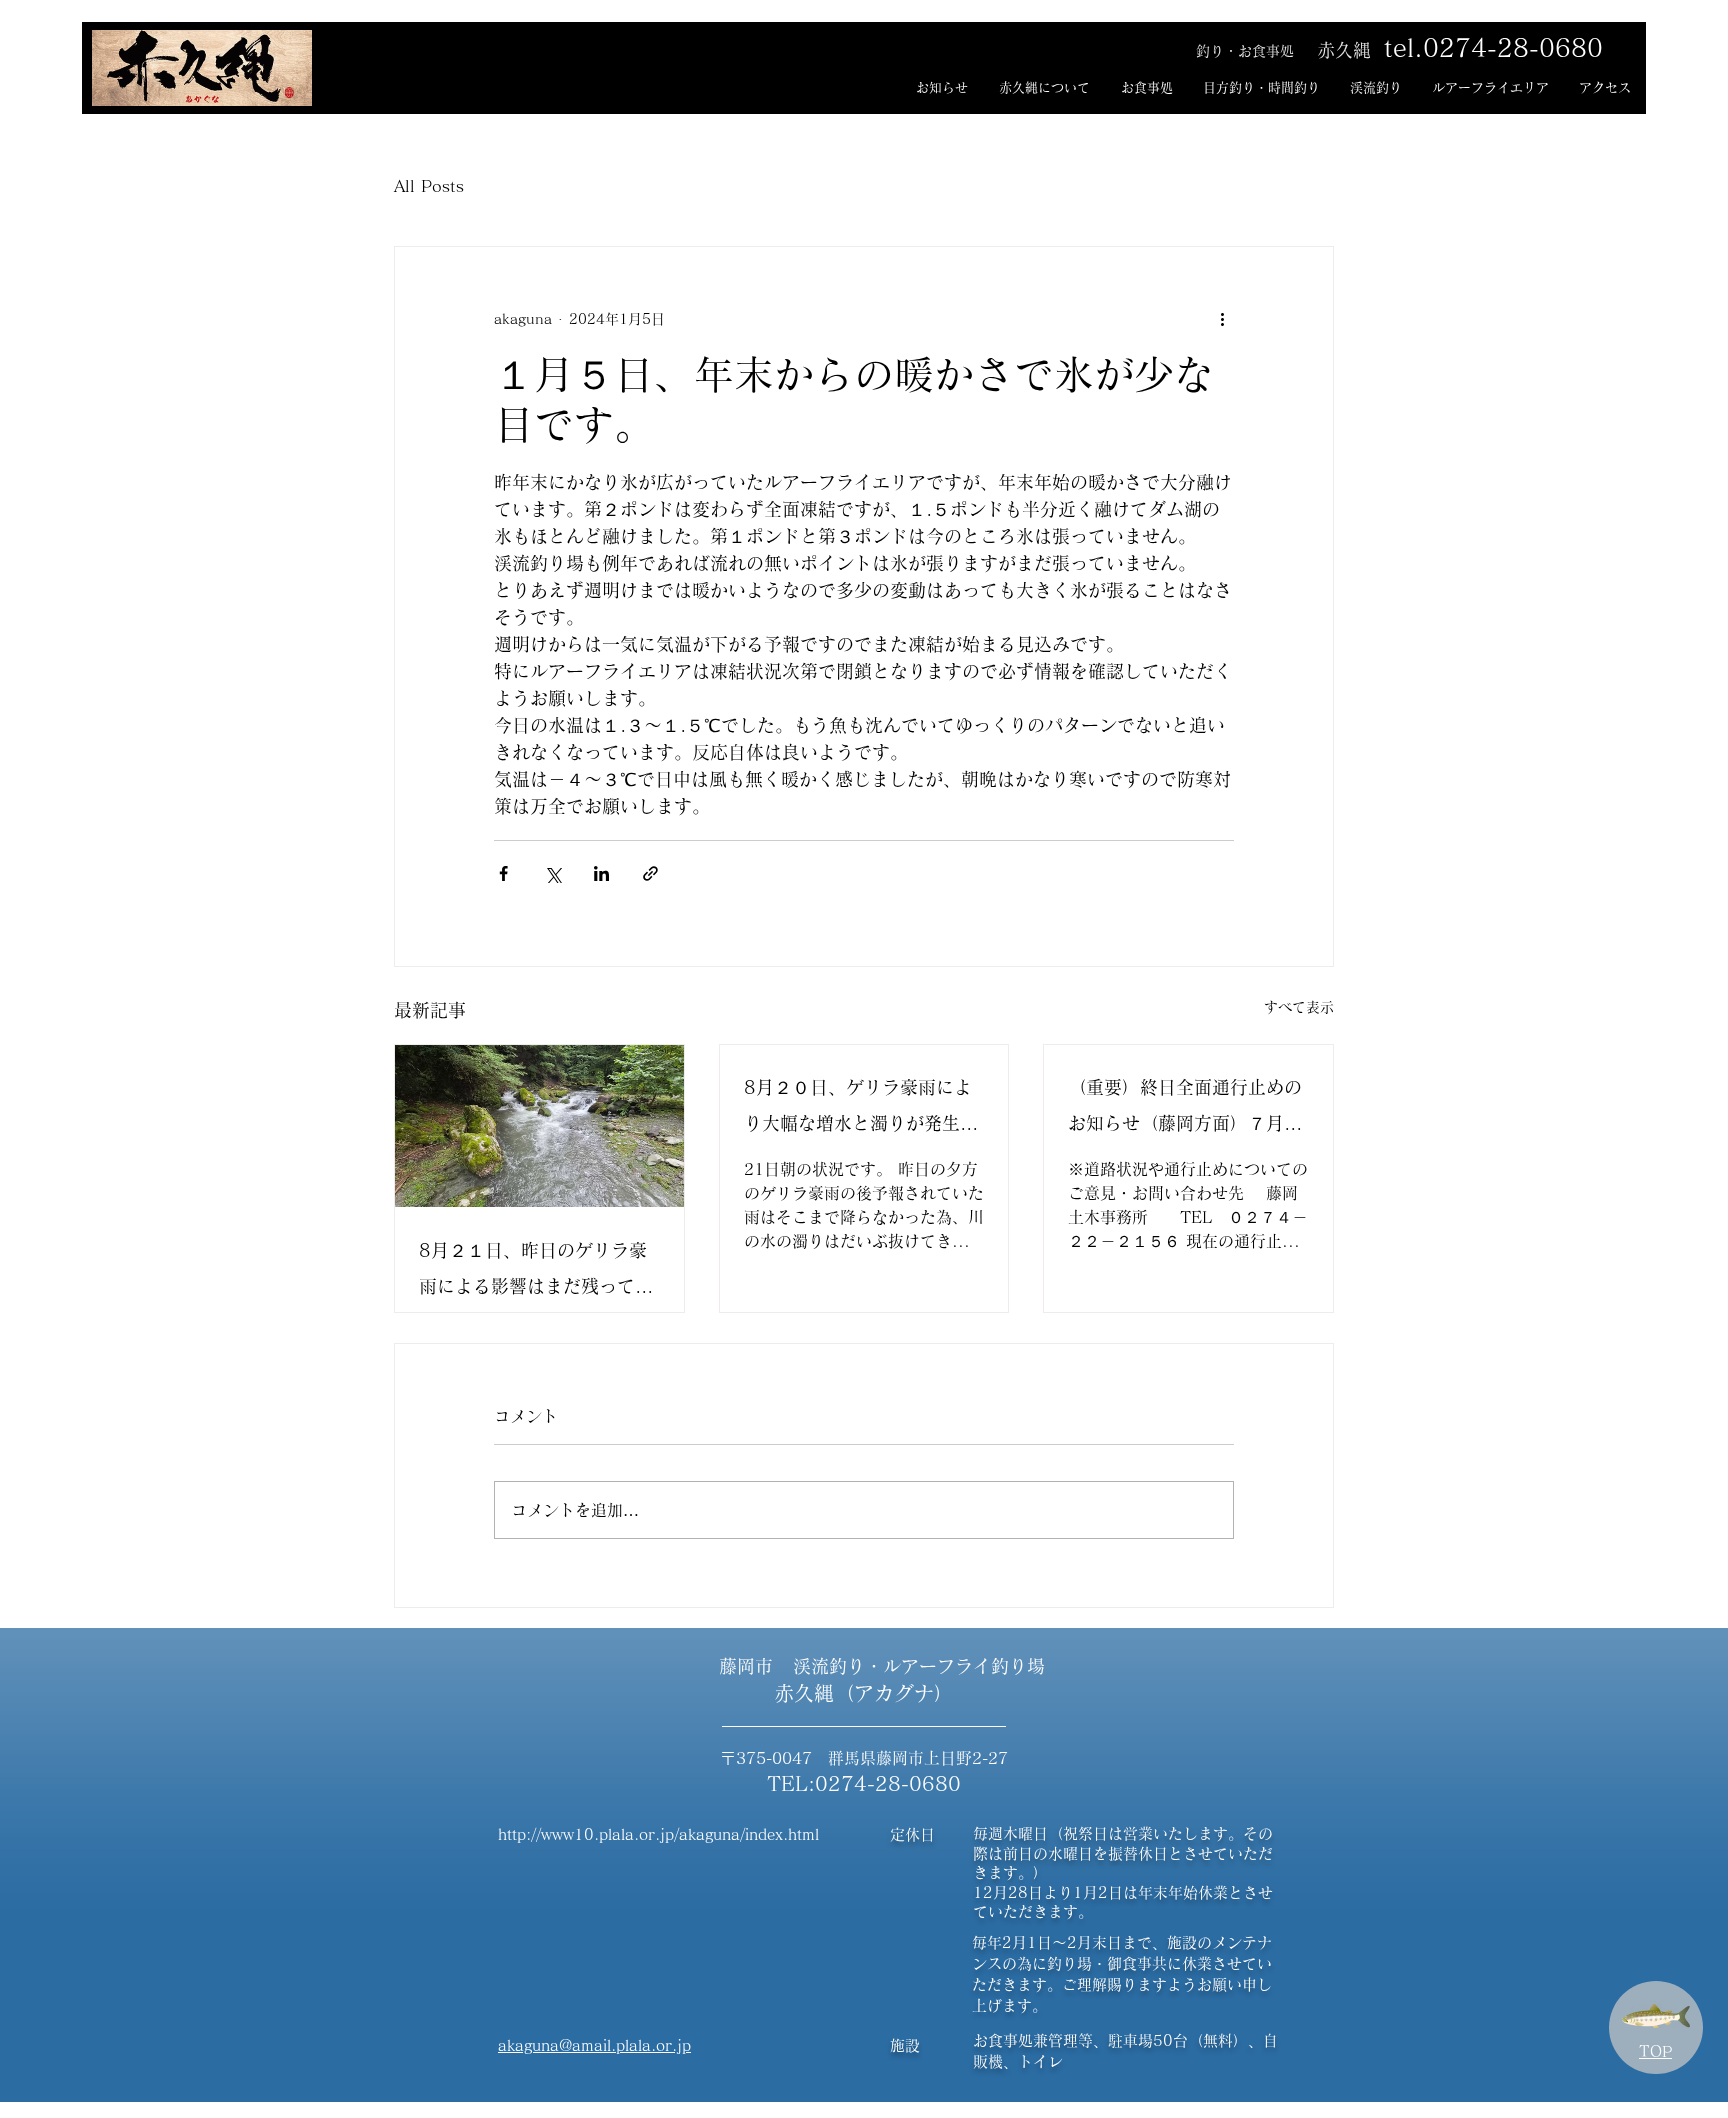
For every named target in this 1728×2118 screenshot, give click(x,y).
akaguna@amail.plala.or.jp (594, 2045)
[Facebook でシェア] (503, 873)
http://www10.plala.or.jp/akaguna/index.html (658, 1834)
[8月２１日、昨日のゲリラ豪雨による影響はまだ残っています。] (539, 1126)
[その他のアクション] (1222, 319)
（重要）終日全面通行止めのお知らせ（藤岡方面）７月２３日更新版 (1185, 1109)
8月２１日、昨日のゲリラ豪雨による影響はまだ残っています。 (536, 1272)
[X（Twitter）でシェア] (552, 873)
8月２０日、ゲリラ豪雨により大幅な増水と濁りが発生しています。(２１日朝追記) (861, 1109)
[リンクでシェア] (650, 873)
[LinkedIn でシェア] (601, 873)
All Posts (429, 186)
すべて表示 (1299, 1007)
